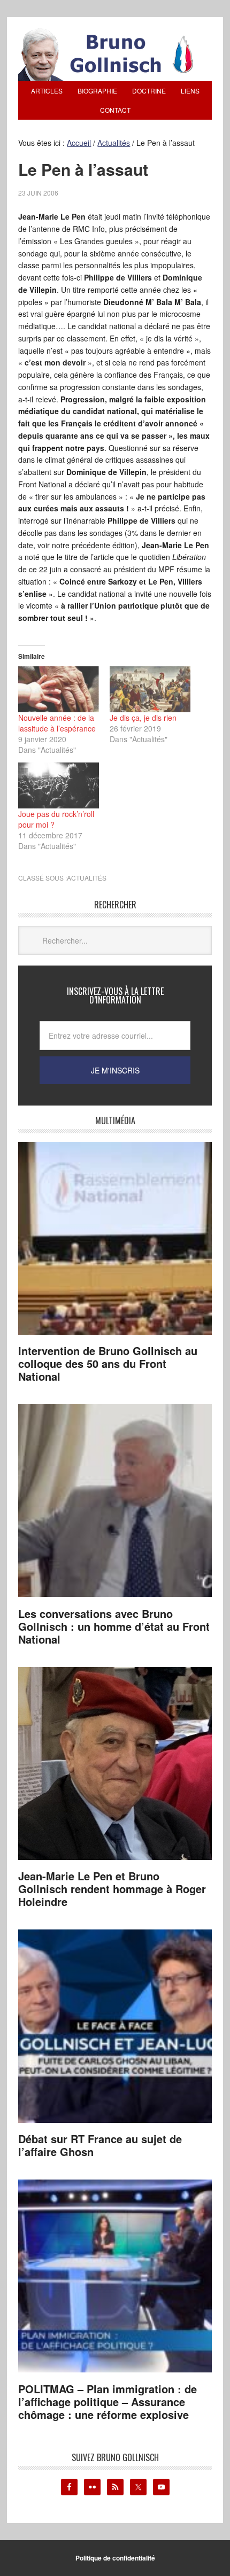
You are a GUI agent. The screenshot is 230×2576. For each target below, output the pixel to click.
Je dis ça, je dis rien (143, 718)
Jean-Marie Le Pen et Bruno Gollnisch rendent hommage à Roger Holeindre (112, 1889)
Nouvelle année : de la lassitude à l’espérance (57, 723)
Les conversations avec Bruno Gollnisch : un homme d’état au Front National (114, 1626)
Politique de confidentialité (115, 2558)
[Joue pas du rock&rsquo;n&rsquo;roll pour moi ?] (59, 785)
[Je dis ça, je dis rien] (150, 689)
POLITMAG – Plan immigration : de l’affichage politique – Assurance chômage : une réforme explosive (108, 2402)
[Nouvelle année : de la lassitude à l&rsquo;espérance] (59, 689)
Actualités (87, 878)
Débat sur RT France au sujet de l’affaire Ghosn (100, 2145)
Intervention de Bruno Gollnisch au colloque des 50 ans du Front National (108, 1363)
